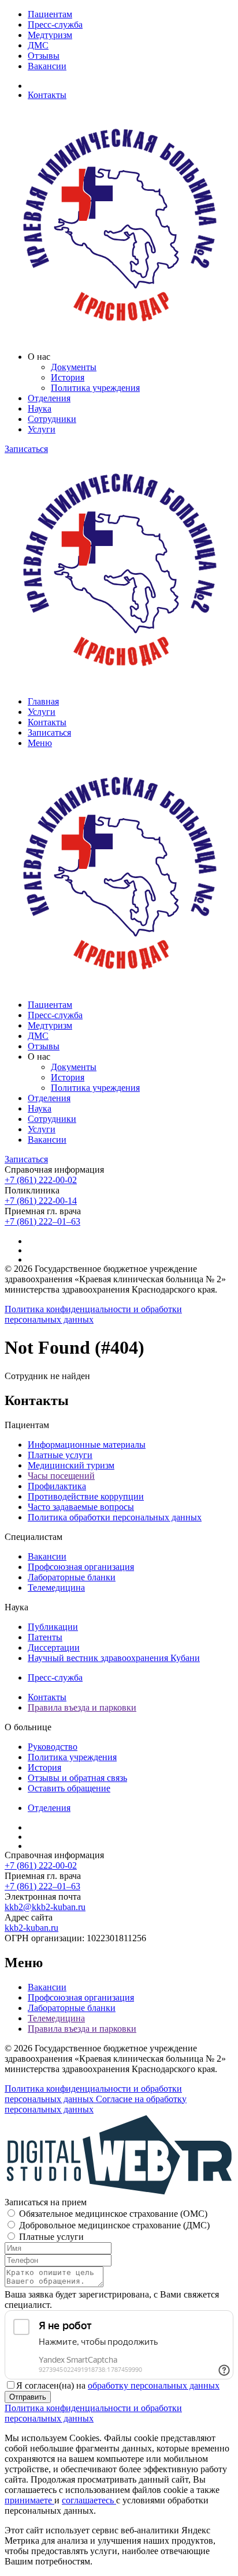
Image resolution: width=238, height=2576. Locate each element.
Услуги (42, 429)
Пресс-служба (55, 25)
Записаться (26, 449)
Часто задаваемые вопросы (81, 1507)
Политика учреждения (95, 388)
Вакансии (47, 66)
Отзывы (44, 56)
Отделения (49, 398)
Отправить (28, 2397)
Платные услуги (60, 1455)
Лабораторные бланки (72, 1577)
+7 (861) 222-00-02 (41, 1180)
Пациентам (50, 14)
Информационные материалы (87, 1445)
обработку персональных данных (154, 2385)
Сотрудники (52, 419)
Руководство (53, 1747)
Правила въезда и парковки (82, 1707)
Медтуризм (50, 35)
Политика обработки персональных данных (115, 1517)
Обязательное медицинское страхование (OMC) (113, 2214)
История (68, 377)
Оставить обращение (69, 1788)
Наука (40, 408)
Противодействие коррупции (86, 1496)
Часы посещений (61, 1476)
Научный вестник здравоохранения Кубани (114, 1658)
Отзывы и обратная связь (77, 1778)
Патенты (45, 1637)
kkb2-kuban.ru (31, 1928)
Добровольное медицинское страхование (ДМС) (114, 2225)
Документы (74, 367)
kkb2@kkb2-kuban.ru (45, 1907)
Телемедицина (56, 1588)
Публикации (53, 1627)
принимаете (29, 2500)
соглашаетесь (89, 2500)
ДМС (38, 45)
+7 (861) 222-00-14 (41, 1201)
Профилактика (57, 1486)
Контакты (47, 95)
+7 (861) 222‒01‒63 (42, 1221)
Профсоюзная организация (81, 1567)
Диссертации (54, 1647)
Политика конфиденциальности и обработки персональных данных (93, 1314)
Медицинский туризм (71, 1465)
